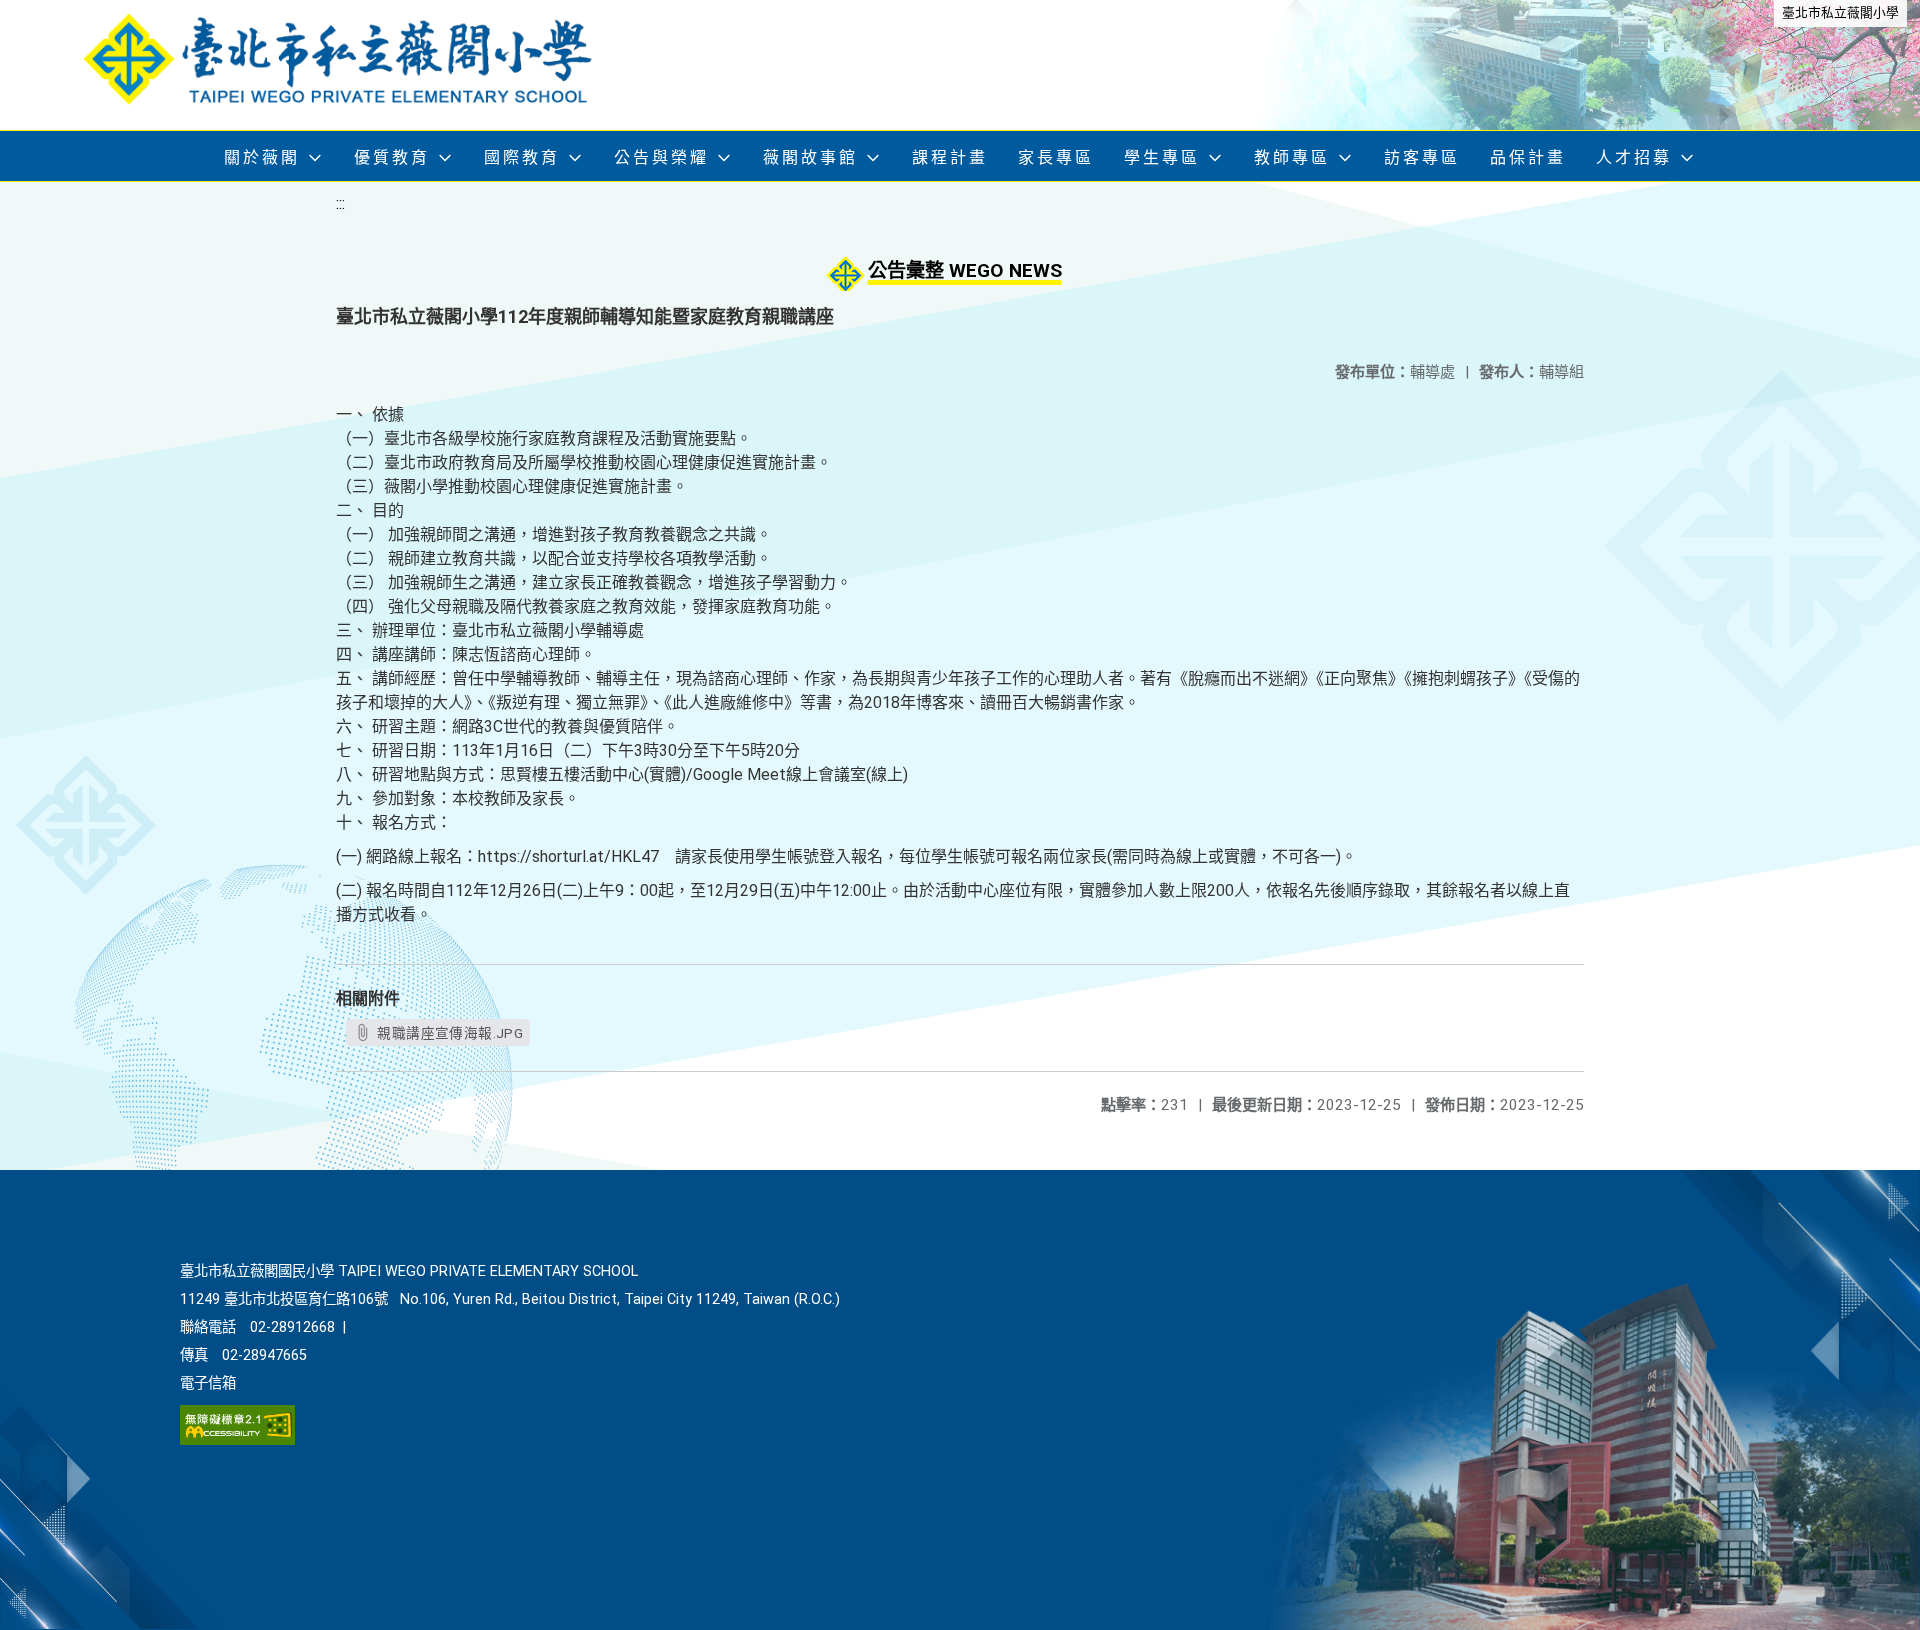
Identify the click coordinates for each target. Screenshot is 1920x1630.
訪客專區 (1422, 157)
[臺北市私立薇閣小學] (355, 65)
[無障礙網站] (237, 1440)
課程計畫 (950, 157)
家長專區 (1056, 157)
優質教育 (392, 157)
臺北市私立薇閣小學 (1840, 12)
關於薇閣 (262, 157)
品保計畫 (1528, 157)
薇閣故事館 (810, 157)
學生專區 (1162, 157)
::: (340, 203)
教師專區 (1292, 157)
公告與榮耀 (661, 157)
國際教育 (522, 157)
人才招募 (1634, 157)
